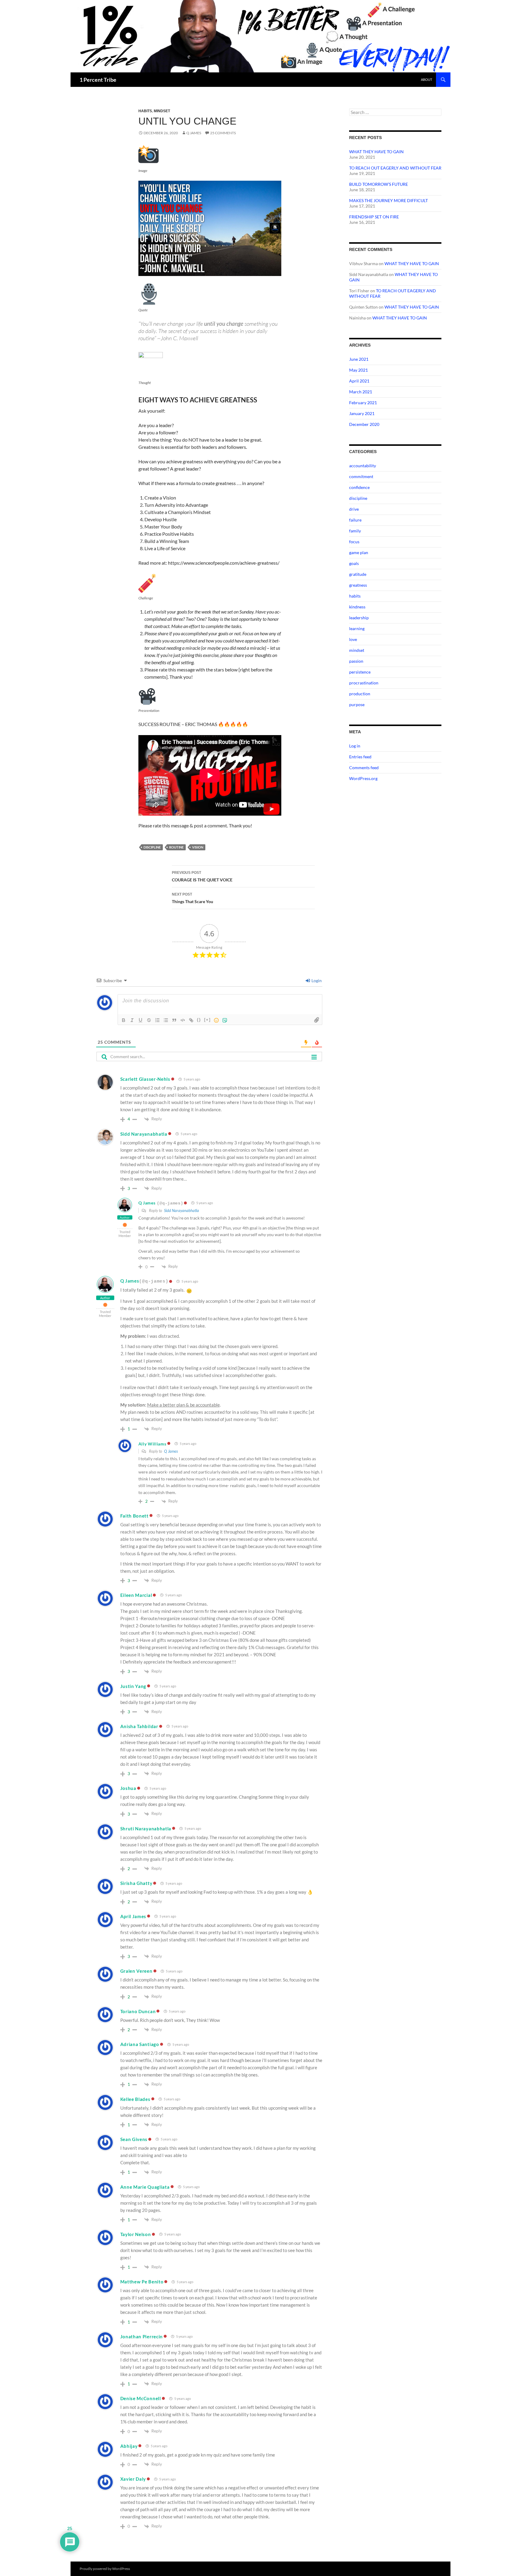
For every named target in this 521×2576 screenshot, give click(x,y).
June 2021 (359, 359)
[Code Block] (183, 1020)
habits (145, 111)
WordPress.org (363, 778)
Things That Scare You (193, 898)
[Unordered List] (166, 1020)
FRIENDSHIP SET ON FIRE (374, 217)
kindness (357, 607)
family (355, 531)
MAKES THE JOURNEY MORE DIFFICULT (388, 200)
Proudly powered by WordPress (105, 2569)
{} (199, 1020)
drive (354, 509)
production (360, 694)
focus (354, 542)
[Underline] (141, 1020)
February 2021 (363, 403)
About (426, 79)
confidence (359, 487)
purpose (357, 704)
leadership (359, 618)
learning (357, 628)
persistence (360, 672)
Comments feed (364, 768)
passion (356, 661)
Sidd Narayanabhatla (182, 1210)
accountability (363, 466)
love (353, 639)
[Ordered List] (157, 1020)
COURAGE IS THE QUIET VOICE (202, 876)
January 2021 (362, 413)
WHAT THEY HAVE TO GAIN (376, 152)
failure (355, 520)
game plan (359, 552)
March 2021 (361, 392)
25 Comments (223, 133)
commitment (361, 476)
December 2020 (364, 424)
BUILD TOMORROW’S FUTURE (379, 184)
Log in (355, 746)
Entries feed (360, 757)
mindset (162, 111)
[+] (207, 1020)
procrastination (364, 683)
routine (176, 847)
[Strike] (149, 1020)
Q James (194, 133)
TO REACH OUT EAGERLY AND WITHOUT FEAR (395, 168)
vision (198, 847)
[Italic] (132, 1020)
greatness (358, 585)
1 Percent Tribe (98, 80)
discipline (152, 847)
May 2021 (358, 370)
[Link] (191, 1020)
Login (316, 980)
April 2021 (359, 381)
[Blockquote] (174, 1020)
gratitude (358, 574)
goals (354, 563)
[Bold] (124, 1020)
